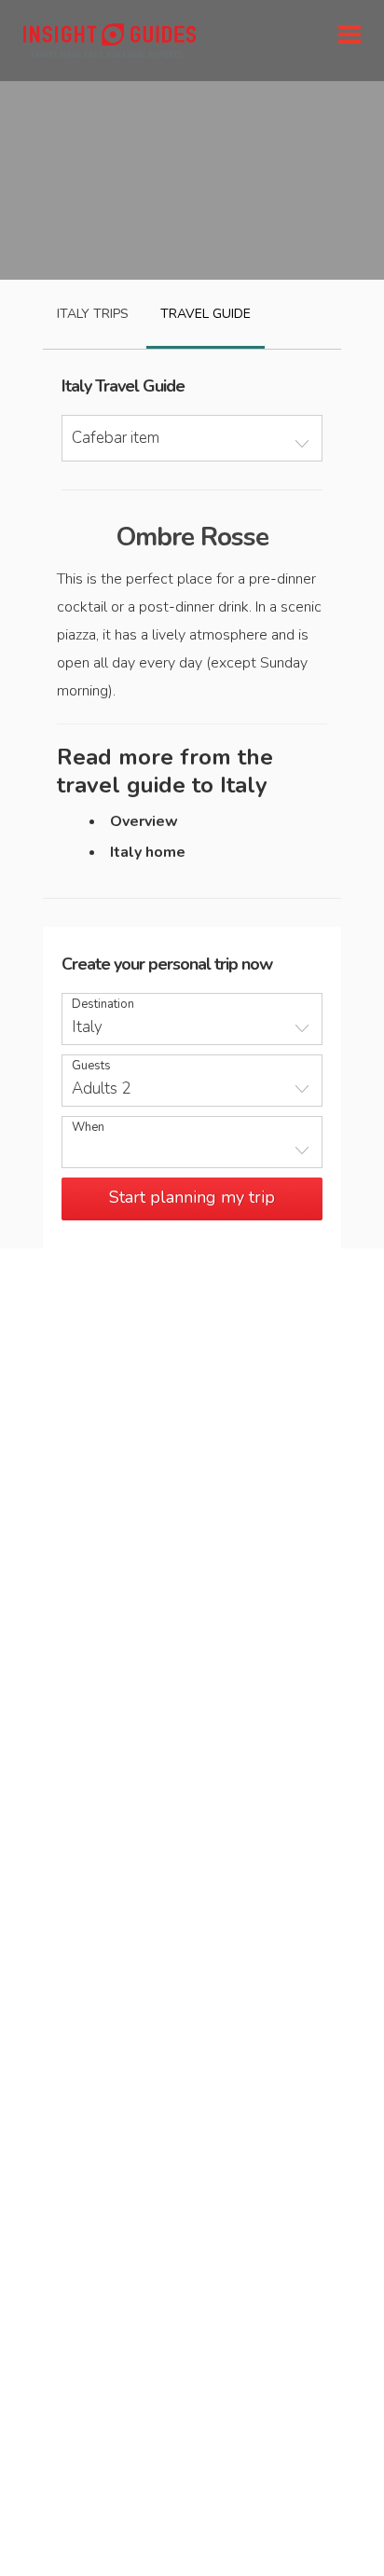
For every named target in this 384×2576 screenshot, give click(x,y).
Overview (144, 821)
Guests (91, 1066)
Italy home (148, 852)
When (88, 1128)
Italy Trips (93, 314)
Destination (103, 1005)
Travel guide (206, 314)
